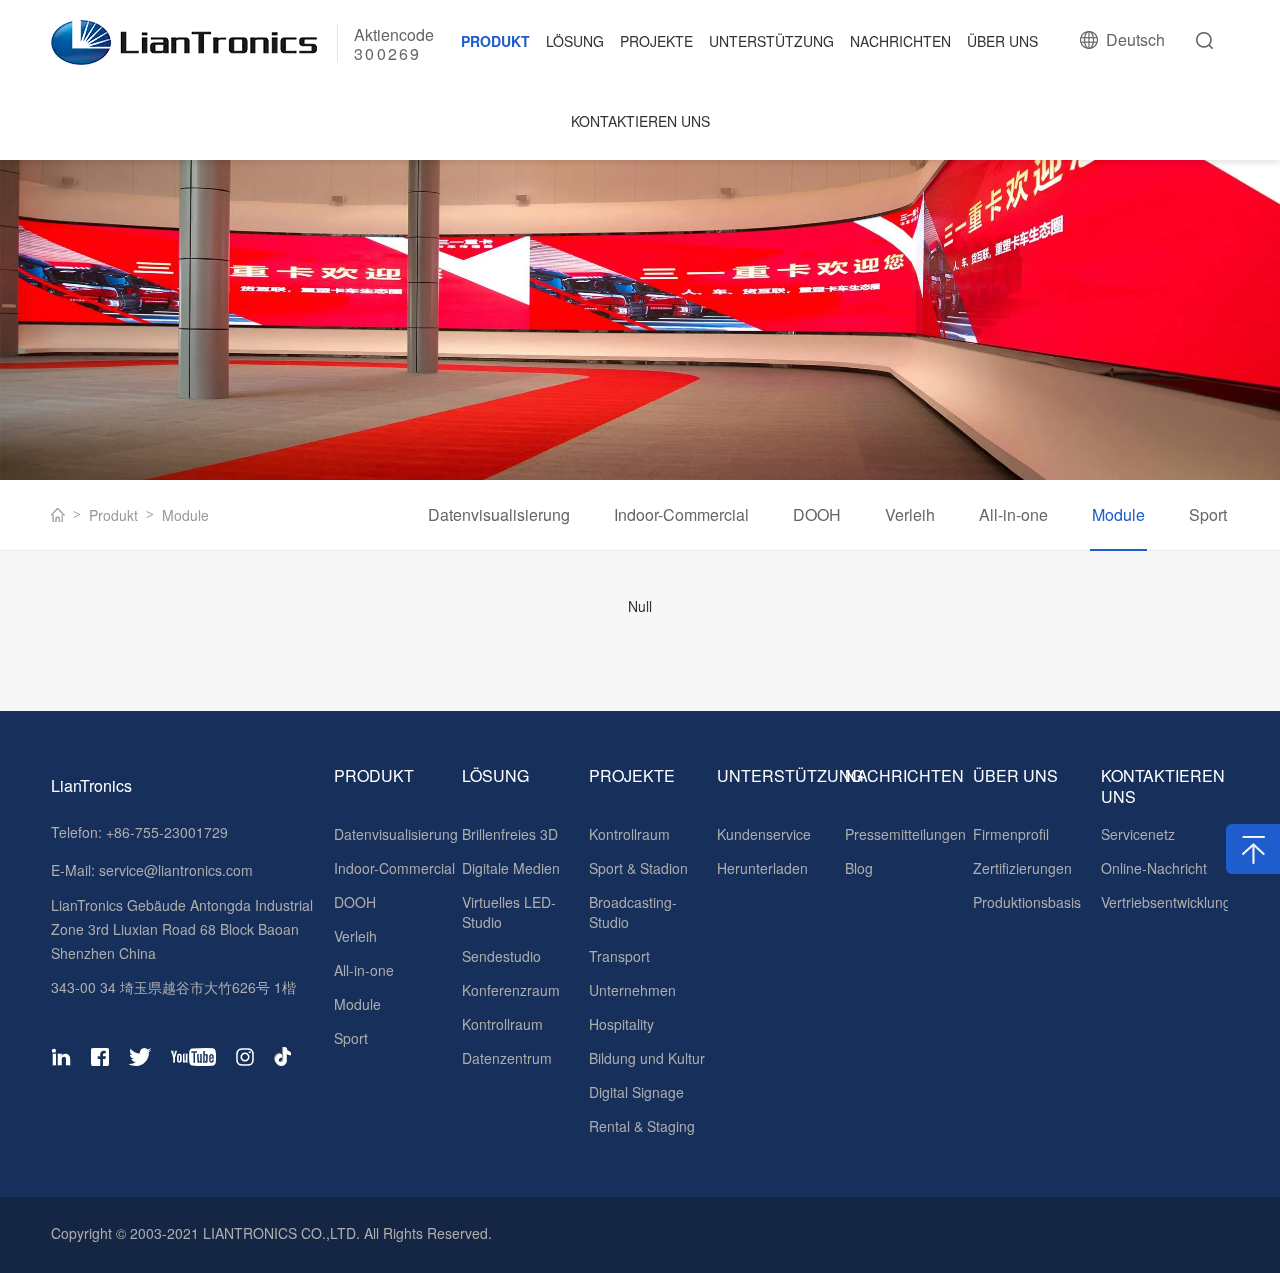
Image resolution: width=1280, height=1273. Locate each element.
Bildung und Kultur (647, 1058)
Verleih (910, 514)
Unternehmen (632, 990)
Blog (859, 868)
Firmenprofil (1011, 834)
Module (185, 515)
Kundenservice (764, 834)
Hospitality (621, 1024)
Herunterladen (762, 868)
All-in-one (1013, 514)
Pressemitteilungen (905, 834)
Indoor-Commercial (681, 514)
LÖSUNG (575, 41)
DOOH (817, 514)
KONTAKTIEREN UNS (640, 121)
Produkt (113, 515)
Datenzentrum (507, 1058)
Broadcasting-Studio (633, 912)
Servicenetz (1138, 834)
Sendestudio (501, 956)
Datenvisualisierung (499, 514)
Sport (1208, 514)
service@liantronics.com (174, 870)
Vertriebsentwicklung (1165, 902)
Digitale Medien (511, 868)
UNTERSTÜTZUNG (771, 41)
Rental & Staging (642, 1126)
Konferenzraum (511, 990)
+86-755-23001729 (167, 832)
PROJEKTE (656, 41)
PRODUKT (495, 41)
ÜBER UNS (1002, 41)
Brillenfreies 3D (510, 834)
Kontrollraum (502, 1024)
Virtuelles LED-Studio (509, 912)
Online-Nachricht (1154, 868)
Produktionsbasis (1027, 902)
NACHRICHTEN (900, 41)
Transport (619, 956)
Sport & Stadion (638, 868)
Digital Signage (636, 1092)
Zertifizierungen (1022, 868)
